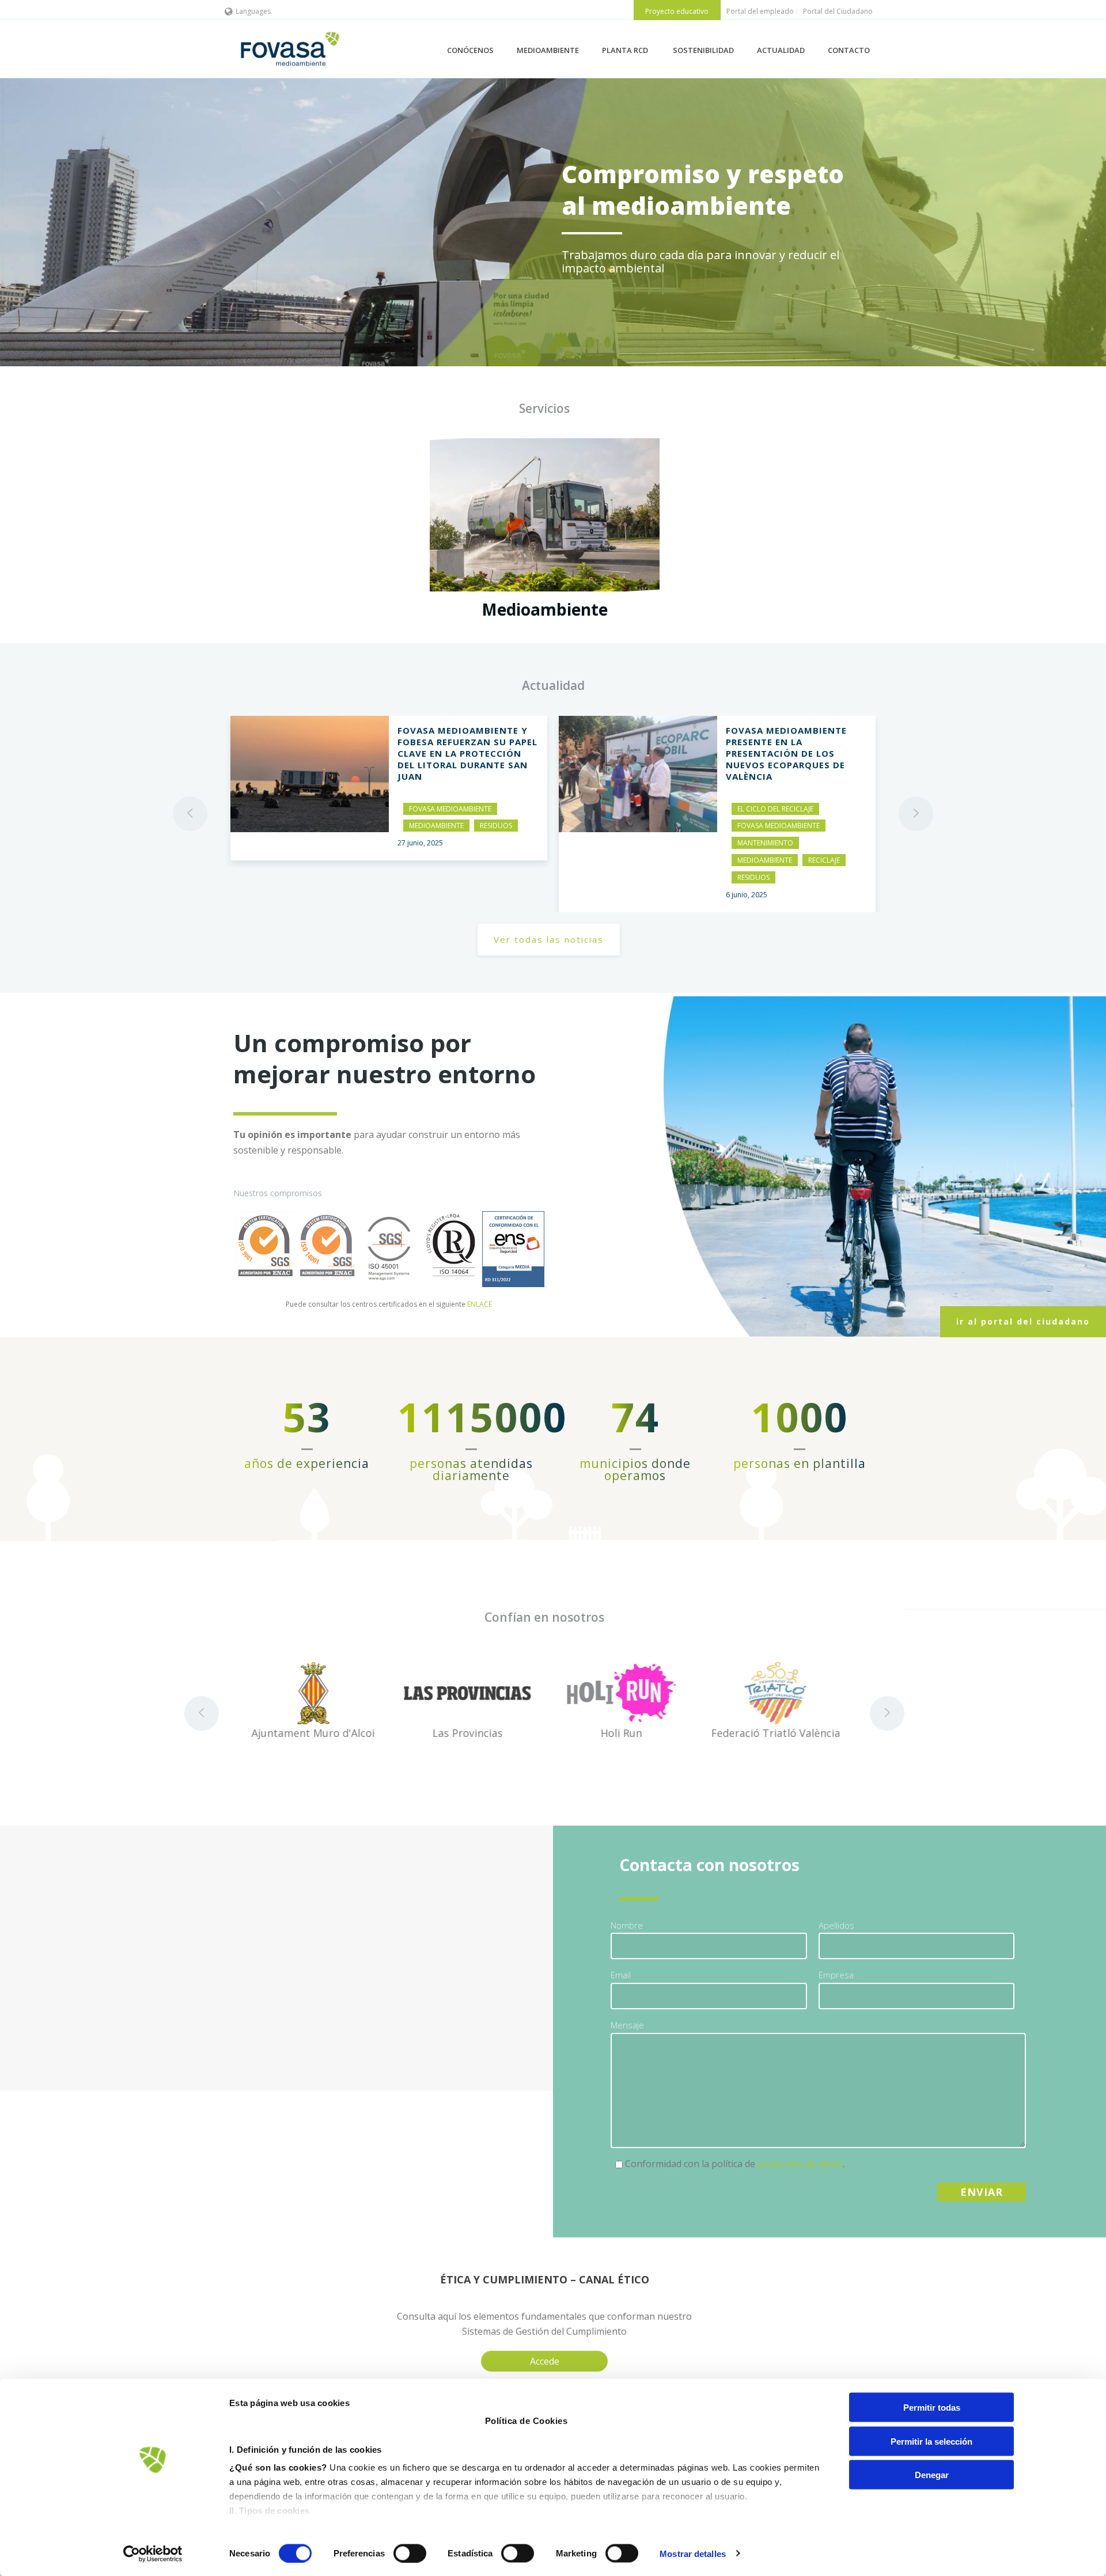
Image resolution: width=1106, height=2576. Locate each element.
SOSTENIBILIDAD (703, 50)
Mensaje (627, 2025)
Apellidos (836, 1925)
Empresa (836, 1975)
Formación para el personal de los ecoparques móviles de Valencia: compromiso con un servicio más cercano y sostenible (787, 759)
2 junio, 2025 (747, 877)
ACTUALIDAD (781, 50)
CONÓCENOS (470, 50)
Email (621, 1975)
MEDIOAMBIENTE (548, 50)
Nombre (627, 1925)
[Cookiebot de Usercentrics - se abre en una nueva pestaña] (153, 2554)
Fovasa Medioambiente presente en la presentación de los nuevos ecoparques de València (458, 753)
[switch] (410, 2553)
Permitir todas (932, 2408)
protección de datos (800, 2164)
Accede (545, 2361)
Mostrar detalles (693, 2553)
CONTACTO (849, 50)
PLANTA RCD (626, 50)
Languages (253, 11)
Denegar (932, 2475)
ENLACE (480, 1304)
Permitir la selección (931, 2441)
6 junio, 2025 (418, 895)
